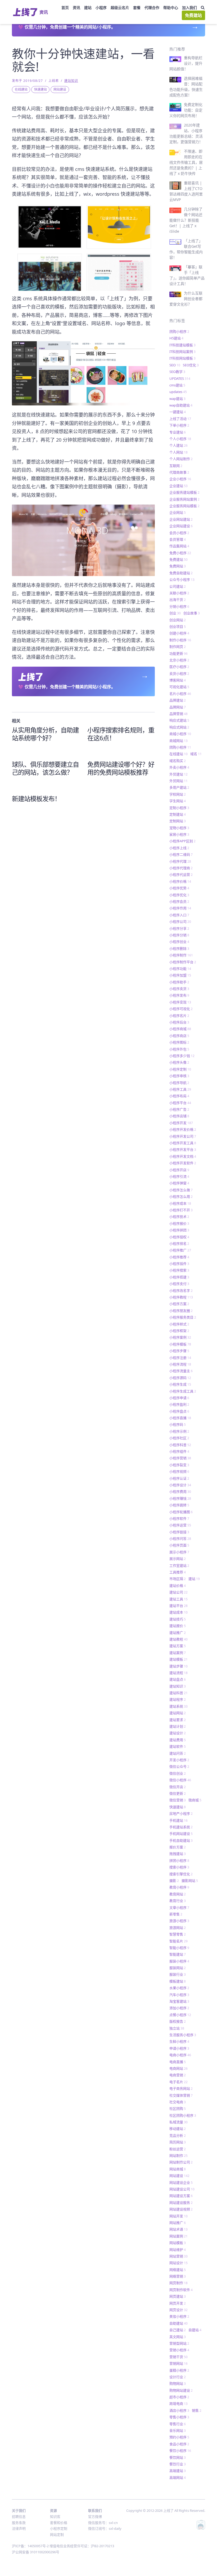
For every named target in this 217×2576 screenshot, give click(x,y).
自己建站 (178, 2330)
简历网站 (178, 2142)
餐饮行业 (178, 2464)
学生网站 (178, 801)
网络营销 (178, 2276)
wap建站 (177, 399)
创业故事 (192, 613)
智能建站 (178, 1954)
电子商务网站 (181, 2088)
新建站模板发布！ (36, 799)
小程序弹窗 (179, 1183)
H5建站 (176, 338)
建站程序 (178, 1699)
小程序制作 (181, 955)
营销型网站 (179, 2343)
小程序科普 (180, 1445)
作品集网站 (179, 546)
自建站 (195, 2330)
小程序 (101, 8)
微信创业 (178, 1773)
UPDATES (180, 378)
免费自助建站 (181, 573)
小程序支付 (179, 1284)
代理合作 (152, 8)
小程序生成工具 (183, 1391)
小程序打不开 (181, 1210)
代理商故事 (179, 472)
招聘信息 (19, 2517)
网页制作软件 (181, 2290)
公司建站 (178, 586)
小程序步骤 (179, 1351)
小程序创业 (179, 942)
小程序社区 (179, 1438)
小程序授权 (179, 1237)
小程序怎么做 (181, 1190)
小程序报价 (179, 1223)
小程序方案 (179, 1304)
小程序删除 (179, 948)
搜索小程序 (179, 1867)
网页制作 (178, 2283)
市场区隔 (178, 1579)
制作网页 (178, 647)
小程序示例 (179, 1431)
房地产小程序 (181, 1813)
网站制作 (178, 2156)
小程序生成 (180, 1384)
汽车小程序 (179, 1995)
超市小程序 (179, 2397)
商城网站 (178, 741)
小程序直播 (180, 1418)
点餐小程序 (180, 2015)
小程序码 (178, 1424)
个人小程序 (180, 439)
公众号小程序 (182, 579)
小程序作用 (180, 908)
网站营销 (178, 2256)
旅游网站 (178, 1928)
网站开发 (178, 2216)
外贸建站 (178, 774)
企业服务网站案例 (184, 499)
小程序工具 (180, 1089)
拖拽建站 (178, 1854)
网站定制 (57, 2535)
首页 (65, 8)
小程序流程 (180, 1364)
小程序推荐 (179, 1257)
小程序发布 (179, 995)
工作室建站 (179, 1565)
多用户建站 (179, 787)
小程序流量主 (181, 1371)
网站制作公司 (181, 2162)
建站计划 (178, 1726)
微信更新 (178, 1793)
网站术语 (178, 2229)
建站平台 (178, 1606)
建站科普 (178, 1693)
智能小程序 (179, 1948)
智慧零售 (178, 1934)
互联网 (176, 466)
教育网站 (178, 1894)
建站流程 (178, 1673)
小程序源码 (180, 1378)
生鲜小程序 (179, 2041)
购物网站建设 (181, 2390)
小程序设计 (180, 1485)
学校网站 (178, 794)
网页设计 (178, 2310)
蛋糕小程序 (179, 2370)
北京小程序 (179, 660)
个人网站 (178, 452)
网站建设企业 (181, 2182)
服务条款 (19, 2523)
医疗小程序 (179, 667)
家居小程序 (179, 834)
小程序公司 (180, 922)
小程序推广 (180, 1250)
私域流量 (178, 2122)
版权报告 (178, 2021)
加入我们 (189, 8)
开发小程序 (179, 1760)
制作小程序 (180, 640)
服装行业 (178, 1974)
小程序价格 (180, 881)
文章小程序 (179, 1908)
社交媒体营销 (181, 2095)
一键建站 (178, 412)
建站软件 (178, 1746)
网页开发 (178, 2303)
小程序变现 (180, 1002)
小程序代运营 (181, 875)
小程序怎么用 (181, 1196)
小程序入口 (179, 915)
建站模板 (178, 1659)
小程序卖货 (179, 989)
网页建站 (178, 2296)
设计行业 (178, 2377)
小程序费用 (180, 1492)
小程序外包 (179, 1049)
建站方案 (178, 1646)
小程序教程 (181, 1297)
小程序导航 (179, 1083)
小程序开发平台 (183, 1149)
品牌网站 (178, 707)
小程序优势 (179, 888)
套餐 (137, 8)
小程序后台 (179, 1022)
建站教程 (178, 1639)
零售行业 (178, 2424)
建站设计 (178, 1733)
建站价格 (178, 1586)
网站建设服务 (181, 2203)
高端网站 (178, 2477)
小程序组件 (179, 1451)
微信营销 (178, 1800)
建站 (88, 8)
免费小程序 (180, 553)
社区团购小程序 (183, 2115)
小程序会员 (179, 901)
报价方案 (178, 1847)
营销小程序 (179, 2350)
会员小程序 (179, 533)
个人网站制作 (181, 459)
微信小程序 (180, 1780)
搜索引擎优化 (181, 1874)
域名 (196, 754)
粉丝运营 (178, 2149)
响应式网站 (179, 727)
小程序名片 (179, 1016)
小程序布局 (179, 1096)
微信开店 (178, 1787)
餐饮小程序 (180, 2451)
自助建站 (178, 2323)
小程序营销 (180, 1458)
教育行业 (178, 1901)
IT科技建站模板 (182, 345)
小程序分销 (179, 935)
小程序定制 (180, 1069)
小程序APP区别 (182, 841)
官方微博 (95, 2517)
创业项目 (178, 627)
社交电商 (178, 2102)
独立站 (177, 2028)
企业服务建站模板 (184, 492)
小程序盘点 (179, 1411)
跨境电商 (178, 2404)
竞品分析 (178, 2135)
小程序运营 (180, 1525)
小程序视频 (179, 1471)
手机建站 (178, 1820)
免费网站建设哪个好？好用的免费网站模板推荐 (121, 768)
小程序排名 (179, 1243)
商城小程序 (180, 734)
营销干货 (178, 2357)
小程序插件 (179, 1264)
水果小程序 (179, 1988)
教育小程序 (179, 1887)
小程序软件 (179, 1518)
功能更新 (178, 653)
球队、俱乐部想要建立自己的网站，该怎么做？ (45, 768)
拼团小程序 (179, 1860)
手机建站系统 (181, 1827)
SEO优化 (191, 365)
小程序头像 (179, 1062)
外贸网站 (178, 781)
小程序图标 (179, 1042)
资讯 (76, 8)
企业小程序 (180, 479)
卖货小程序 (179, 674)
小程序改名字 (181, 1291)
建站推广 (178, 1633)
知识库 (55, 2517)
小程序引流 (179, 1176)
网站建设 (60, 89)
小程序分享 (179, 928)
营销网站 (178, 2363)
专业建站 (178, 432)
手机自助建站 (181, 1840)
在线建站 (21, 89)
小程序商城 (180, 1029)
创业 (175, 613)
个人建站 (178, 445)
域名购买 (178, 761)
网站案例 (178, 2236)
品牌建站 (178, 700)
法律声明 (19, 2528)
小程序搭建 (179, 1277)
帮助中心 (171, 8)
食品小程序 (179, 2444)
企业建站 (178, 486)
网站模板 (178, 2243)
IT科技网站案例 (182, 352)
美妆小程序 (179, 2316)
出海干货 (178, 600)
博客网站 (178, 680)
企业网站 (178, 512)
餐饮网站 (178, 2457)
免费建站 (193, 15)
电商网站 (178, 2068)
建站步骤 (178, 1666)
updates (178, 392)
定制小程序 (179, 808)
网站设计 (178, 2263)
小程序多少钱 (182, 1056)
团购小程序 (179, 331)
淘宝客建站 (179, 2001)
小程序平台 (180, 1103)
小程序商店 (179, 1036)
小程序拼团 (179, 1230)
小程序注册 (180, 1358)
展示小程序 (179, 1552)
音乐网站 (178, 2430)
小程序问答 (180, 1539)
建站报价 (178, 1626)
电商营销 (178, 2075)
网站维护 (178, 2250)
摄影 (174, 1881)
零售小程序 (179, 2417)
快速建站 (40, 89)
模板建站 (178, 1981)
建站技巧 (178, 1619)
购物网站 (178, 2383)
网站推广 (178, 2223)
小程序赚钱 (180, 1498)
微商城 (195, 1800)
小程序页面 (179, 1545)
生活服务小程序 (183, 2035)
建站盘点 (178, 1679)
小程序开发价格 (183, 1129)
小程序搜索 (179, 1270)
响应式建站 (179, 720)
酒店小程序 (179, 2410)
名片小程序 (180, 694)
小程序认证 (179, 1478)
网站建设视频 (181, 2209)
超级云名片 (120, 8)
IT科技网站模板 (182, 358)
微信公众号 (179, 1766)
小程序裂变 (179, 1465)
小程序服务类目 (183, 1317)
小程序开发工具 (183, 1143)
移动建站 (178, 2129)
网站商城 (178, 2169)
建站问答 (178, 1753)
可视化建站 (179, 687)
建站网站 (178, 1713)
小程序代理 (180, 861)
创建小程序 (179, 633)
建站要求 (178, 1720)
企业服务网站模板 (184, 506)
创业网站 (178, 620)
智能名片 (178, 1941)
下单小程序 (179, 425)
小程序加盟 (180, 975)
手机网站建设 (181, 1834)
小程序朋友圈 (181, 1311)
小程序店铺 (179, 1116)
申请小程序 (179, 2048)
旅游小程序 (179, 1921)
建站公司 (178, 1592)
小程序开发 (181, 1123)
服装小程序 (179, 1961)
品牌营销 (178, 714)
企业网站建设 (181, 526)
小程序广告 (179, 1109)
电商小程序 (180, 2055)
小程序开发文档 (183, 1156)
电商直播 (178, 2062)
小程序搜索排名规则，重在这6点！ (121, 734)
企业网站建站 (181, 519)
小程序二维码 (181, 854)
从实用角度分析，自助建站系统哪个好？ (45, 734)
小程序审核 (179, 1076)
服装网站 (178, 1968)
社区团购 (178, 2109)
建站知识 (71, 81)
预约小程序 (179, 2437)
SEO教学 (177, 372)
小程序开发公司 (183, 1136)
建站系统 (178, 1706)
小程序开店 (179, 1170)
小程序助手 (179, 982)
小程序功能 (180, 969)
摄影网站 (190, 1881)
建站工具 (178, 1599)
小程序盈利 (179, 1404)
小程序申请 (179, 1398)
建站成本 (178, 1612)
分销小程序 (179, 606)
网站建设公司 (182, 2189)
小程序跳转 (179, 1505)
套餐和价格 (59, 2523)
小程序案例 (180, 1337)
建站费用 (178, 1740)
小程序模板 (180, 1344)
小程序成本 (180, 1203)
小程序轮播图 (181, 1512)
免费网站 (178, 566)
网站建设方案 (181, 2196)
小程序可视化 (181, 1009)
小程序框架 (179, 1331)
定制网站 (178, 821)
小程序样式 (179, 1324)
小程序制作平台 (183, 962)
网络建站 (178, 2270)
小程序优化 (179, 895)
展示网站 (178, 1559)
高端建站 (178, 2471)
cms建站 (177, 385)
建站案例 (178, 1653)
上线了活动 (180, 419)
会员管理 (178, 539)
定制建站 (178, 814)
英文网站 (178, 2337)
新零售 (176, 1914)
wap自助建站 (181, 405)
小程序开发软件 (183, 1163)
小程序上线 (179, 848)
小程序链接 (179, 1532)
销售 (197, 2410)
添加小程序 (179, 2008)
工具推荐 (178, 1572)
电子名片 (178, 2082)
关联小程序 (179, 593)
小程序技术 (179, 1217)
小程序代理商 (181, 868)
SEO (175, 365)
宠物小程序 (179, 828)
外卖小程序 (179, 767)
